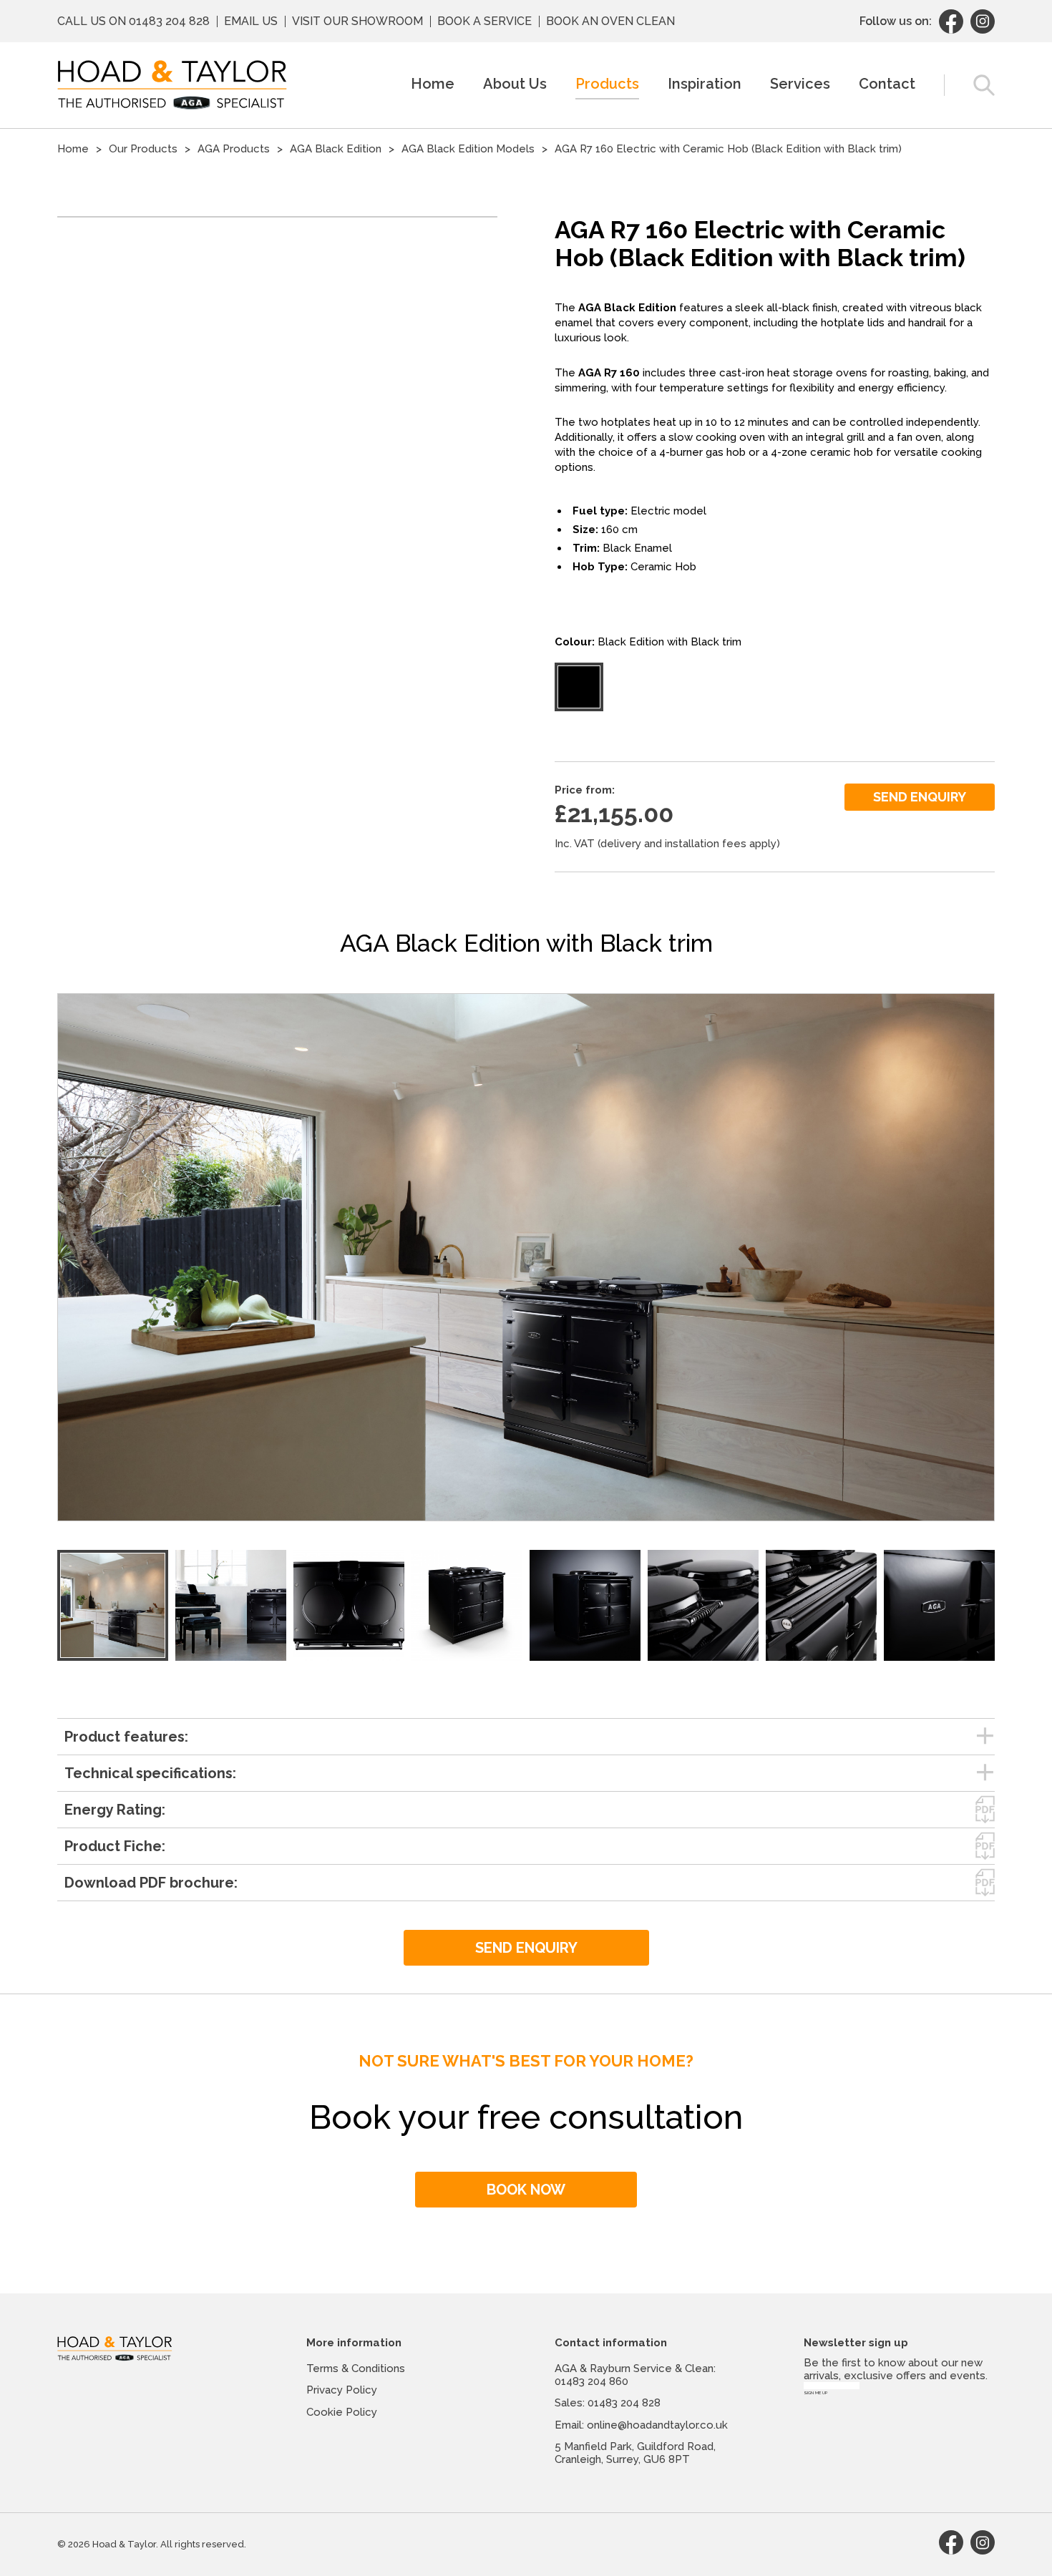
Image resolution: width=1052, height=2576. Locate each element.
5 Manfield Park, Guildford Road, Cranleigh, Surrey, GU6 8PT (635, 2453)
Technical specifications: (150, 1773)
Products (607, 84)
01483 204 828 (169, 21)
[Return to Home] (172, 85)
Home (433, 84)
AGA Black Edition (336, 149)
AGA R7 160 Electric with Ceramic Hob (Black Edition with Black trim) (728, 149)
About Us (515, 84)
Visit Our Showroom (357, 21)
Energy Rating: (115, 1810)
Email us (251, 21)
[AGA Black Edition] (113, 1605)
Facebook (951, 21)
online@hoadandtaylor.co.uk (657, 2425)
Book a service (484, 21)
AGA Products (234, 149)
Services (800, 84)
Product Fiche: (115, 1846)
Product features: (126, 1737)
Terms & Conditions (356, 2368)
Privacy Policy (342, 2390)
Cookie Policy (342, 2412)
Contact (887, 84)
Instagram (983, 21)
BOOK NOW (526, 2190)
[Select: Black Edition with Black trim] (579, 687)
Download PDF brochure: (151, 1883)
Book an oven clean (610, 21)
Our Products (143, 149)
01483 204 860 (591, 2381)
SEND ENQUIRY (920, 797)
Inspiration (705, 84)
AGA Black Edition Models (468, 149)
